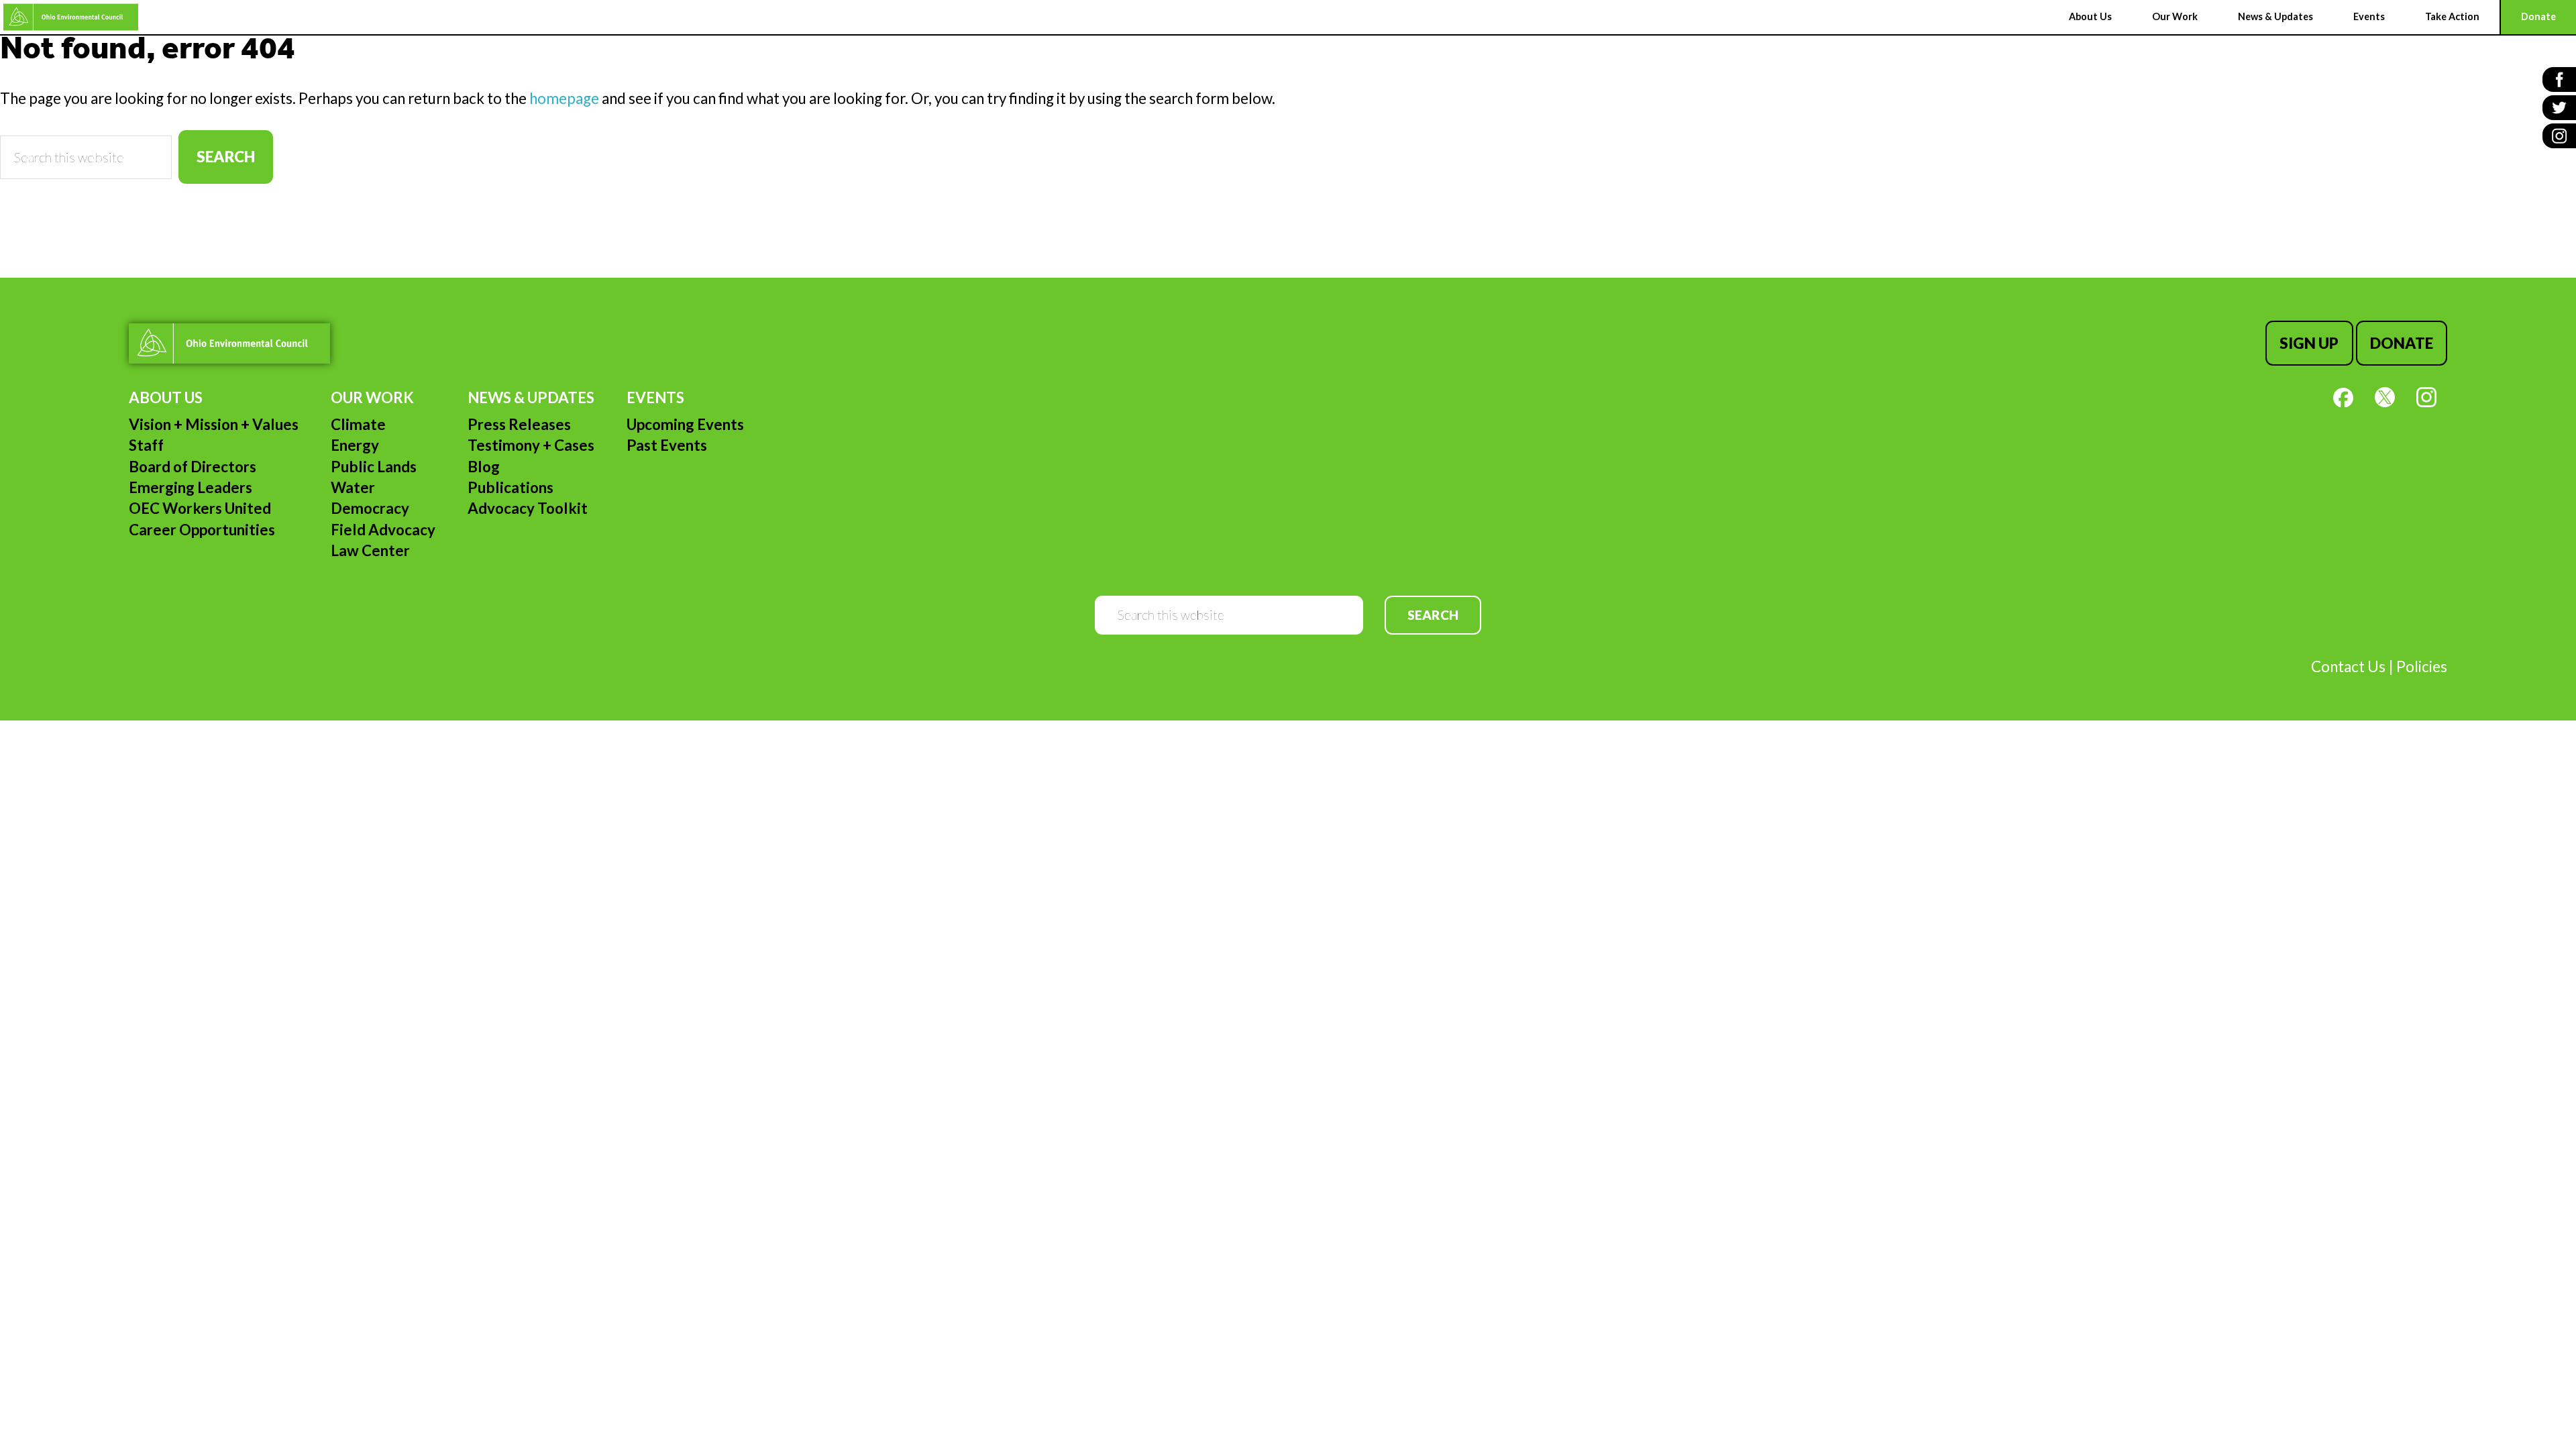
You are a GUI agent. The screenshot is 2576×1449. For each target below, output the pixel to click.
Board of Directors (193, 467)
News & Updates (531, 397)
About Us (166, 397)
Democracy (370, 508)
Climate (358, 424)
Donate (2402, 343)
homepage (564, 98)
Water (353, 487)
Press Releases (519, 424)
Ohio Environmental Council (71, 17)
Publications (511, 487)
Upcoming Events (685, 424)
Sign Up (2309, 343)
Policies (2422, 666)
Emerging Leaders (191, 487)
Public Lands (374, 467)
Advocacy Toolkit (528, 508)
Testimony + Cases (531, 445)
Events (655, 397)
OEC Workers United (200, 508)
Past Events (667, 445)
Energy (355, 445)
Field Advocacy (383, 530)
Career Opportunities (202, 530)
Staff (146, 445)
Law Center (370, 550)
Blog (484, 467)
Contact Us (2348, 666)
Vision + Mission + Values (214, 424)
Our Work (372, 397)
